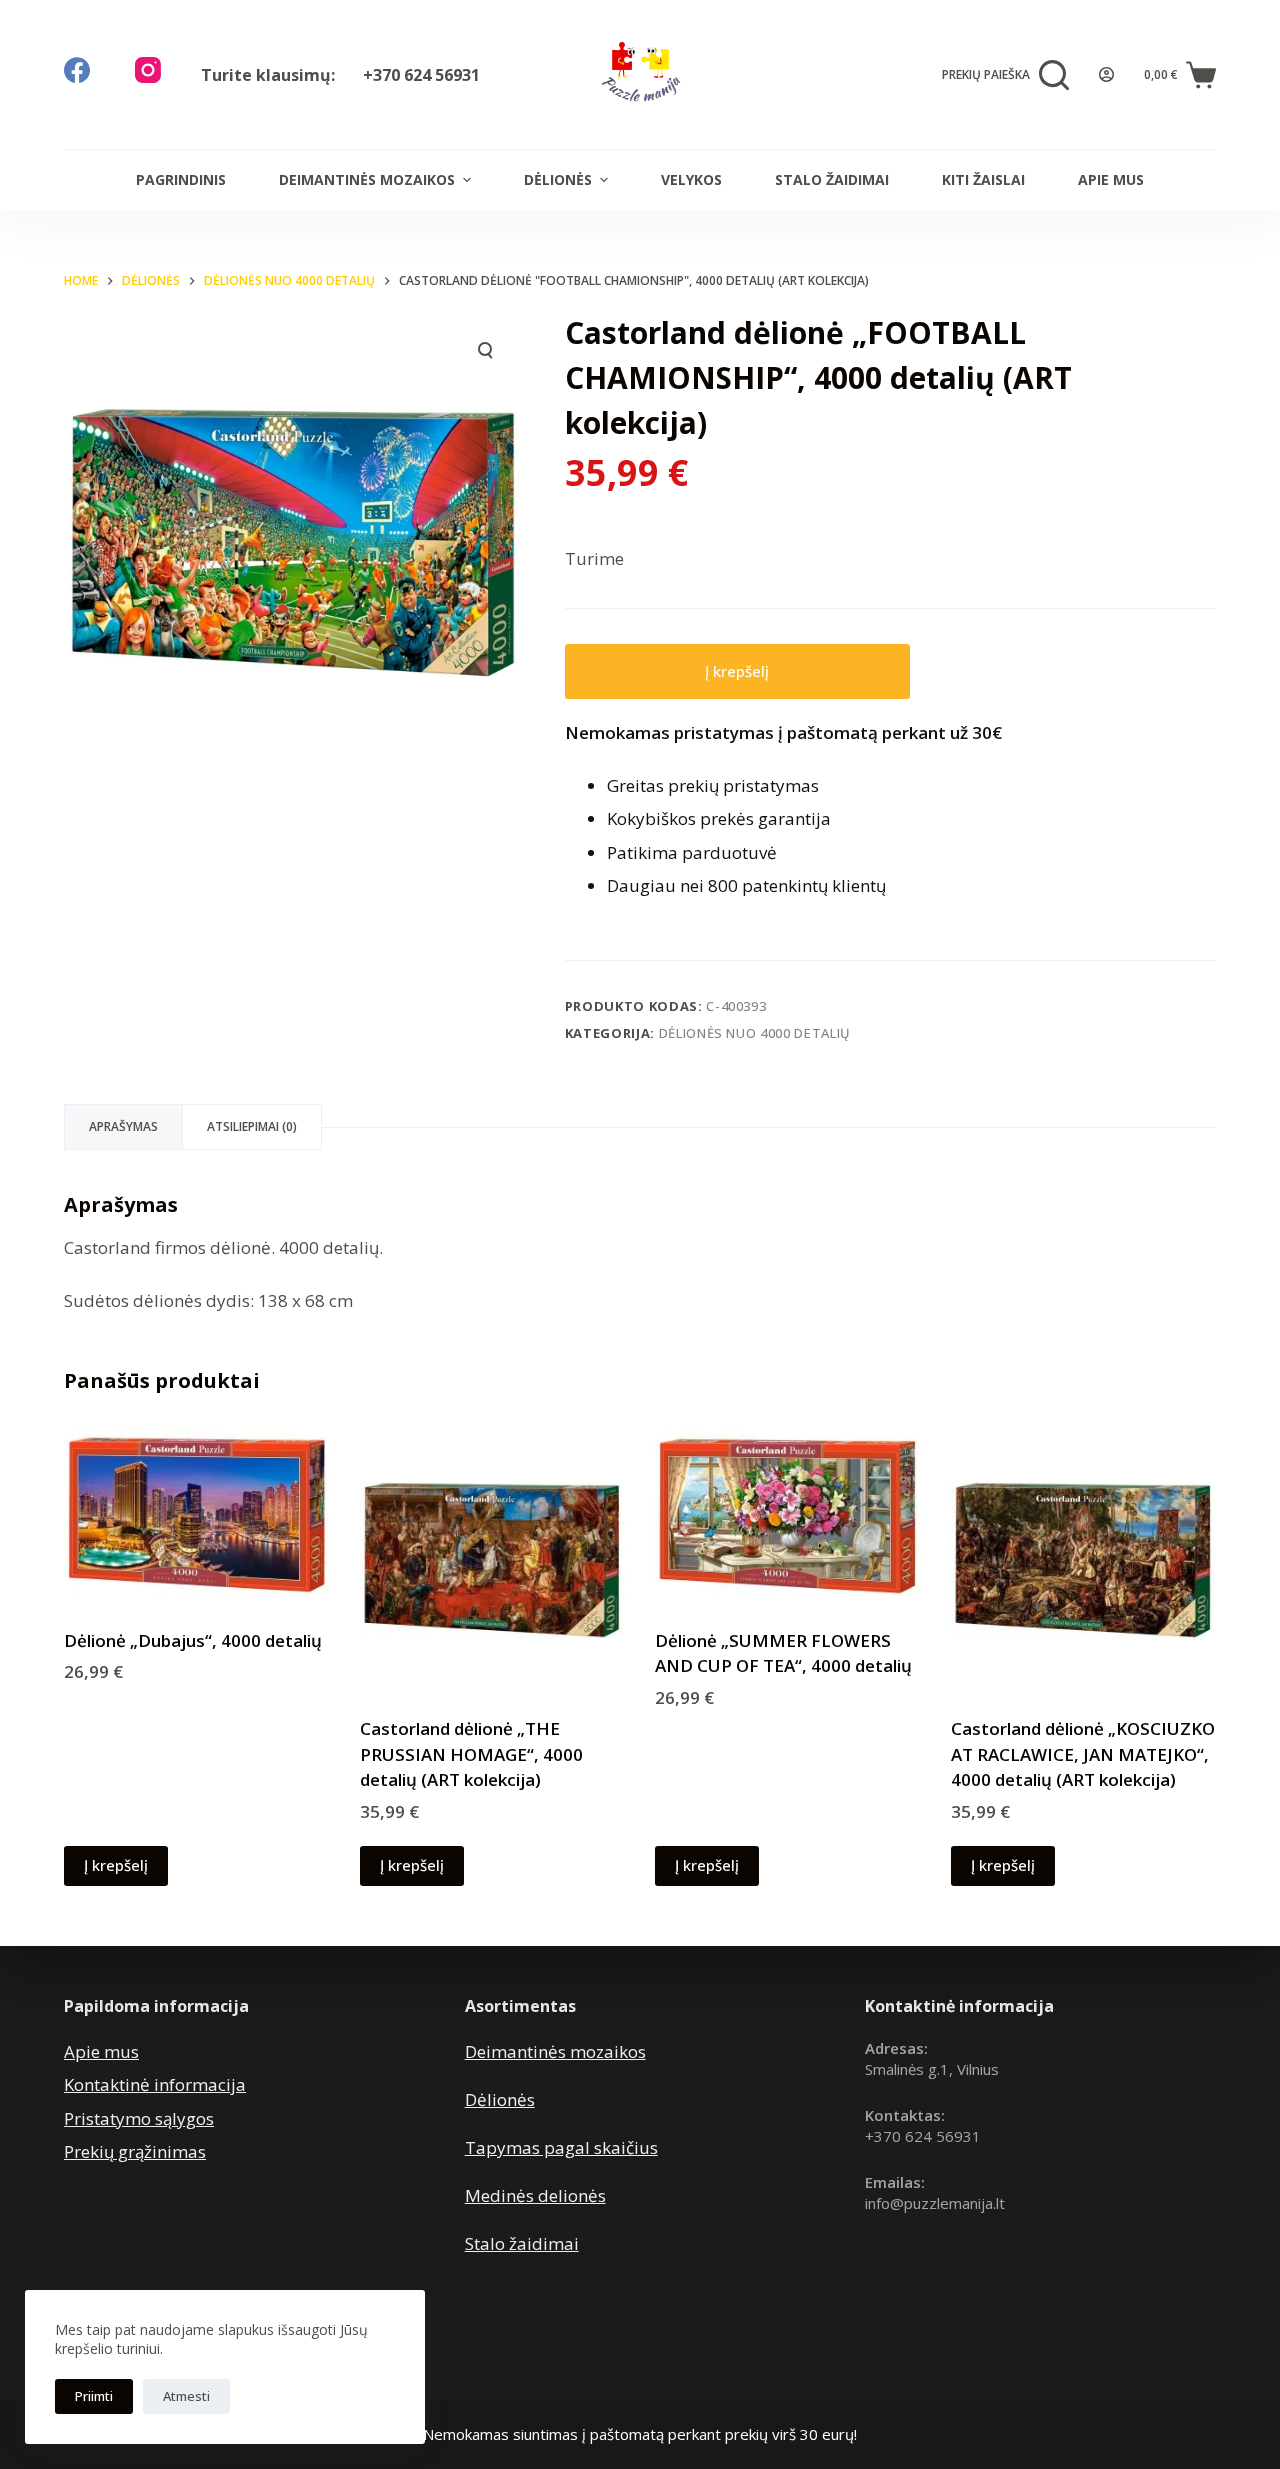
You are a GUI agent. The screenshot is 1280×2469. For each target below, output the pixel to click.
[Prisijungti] (1106, 74)
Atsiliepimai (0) (252, 1126)
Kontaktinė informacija (155, 2084)
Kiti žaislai (983, 179)
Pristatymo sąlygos (139, 2118)
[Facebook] (77, 70)
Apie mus (1111, 179)
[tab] (123, 1127)
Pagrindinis (181, 179)
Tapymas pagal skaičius (561, 2147)
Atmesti (186, 2396)
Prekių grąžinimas (135, 2151)
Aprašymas (123, 1126)
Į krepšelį (737, 671)
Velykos (691, 179)
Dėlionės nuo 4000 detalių (755, 1033)
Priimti (94, 2396)
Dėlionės (558, 179)
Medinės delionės (535, 2195)
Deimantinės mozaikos (367, 179)
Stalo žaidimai (832, 179)
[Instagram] (148, 70)
